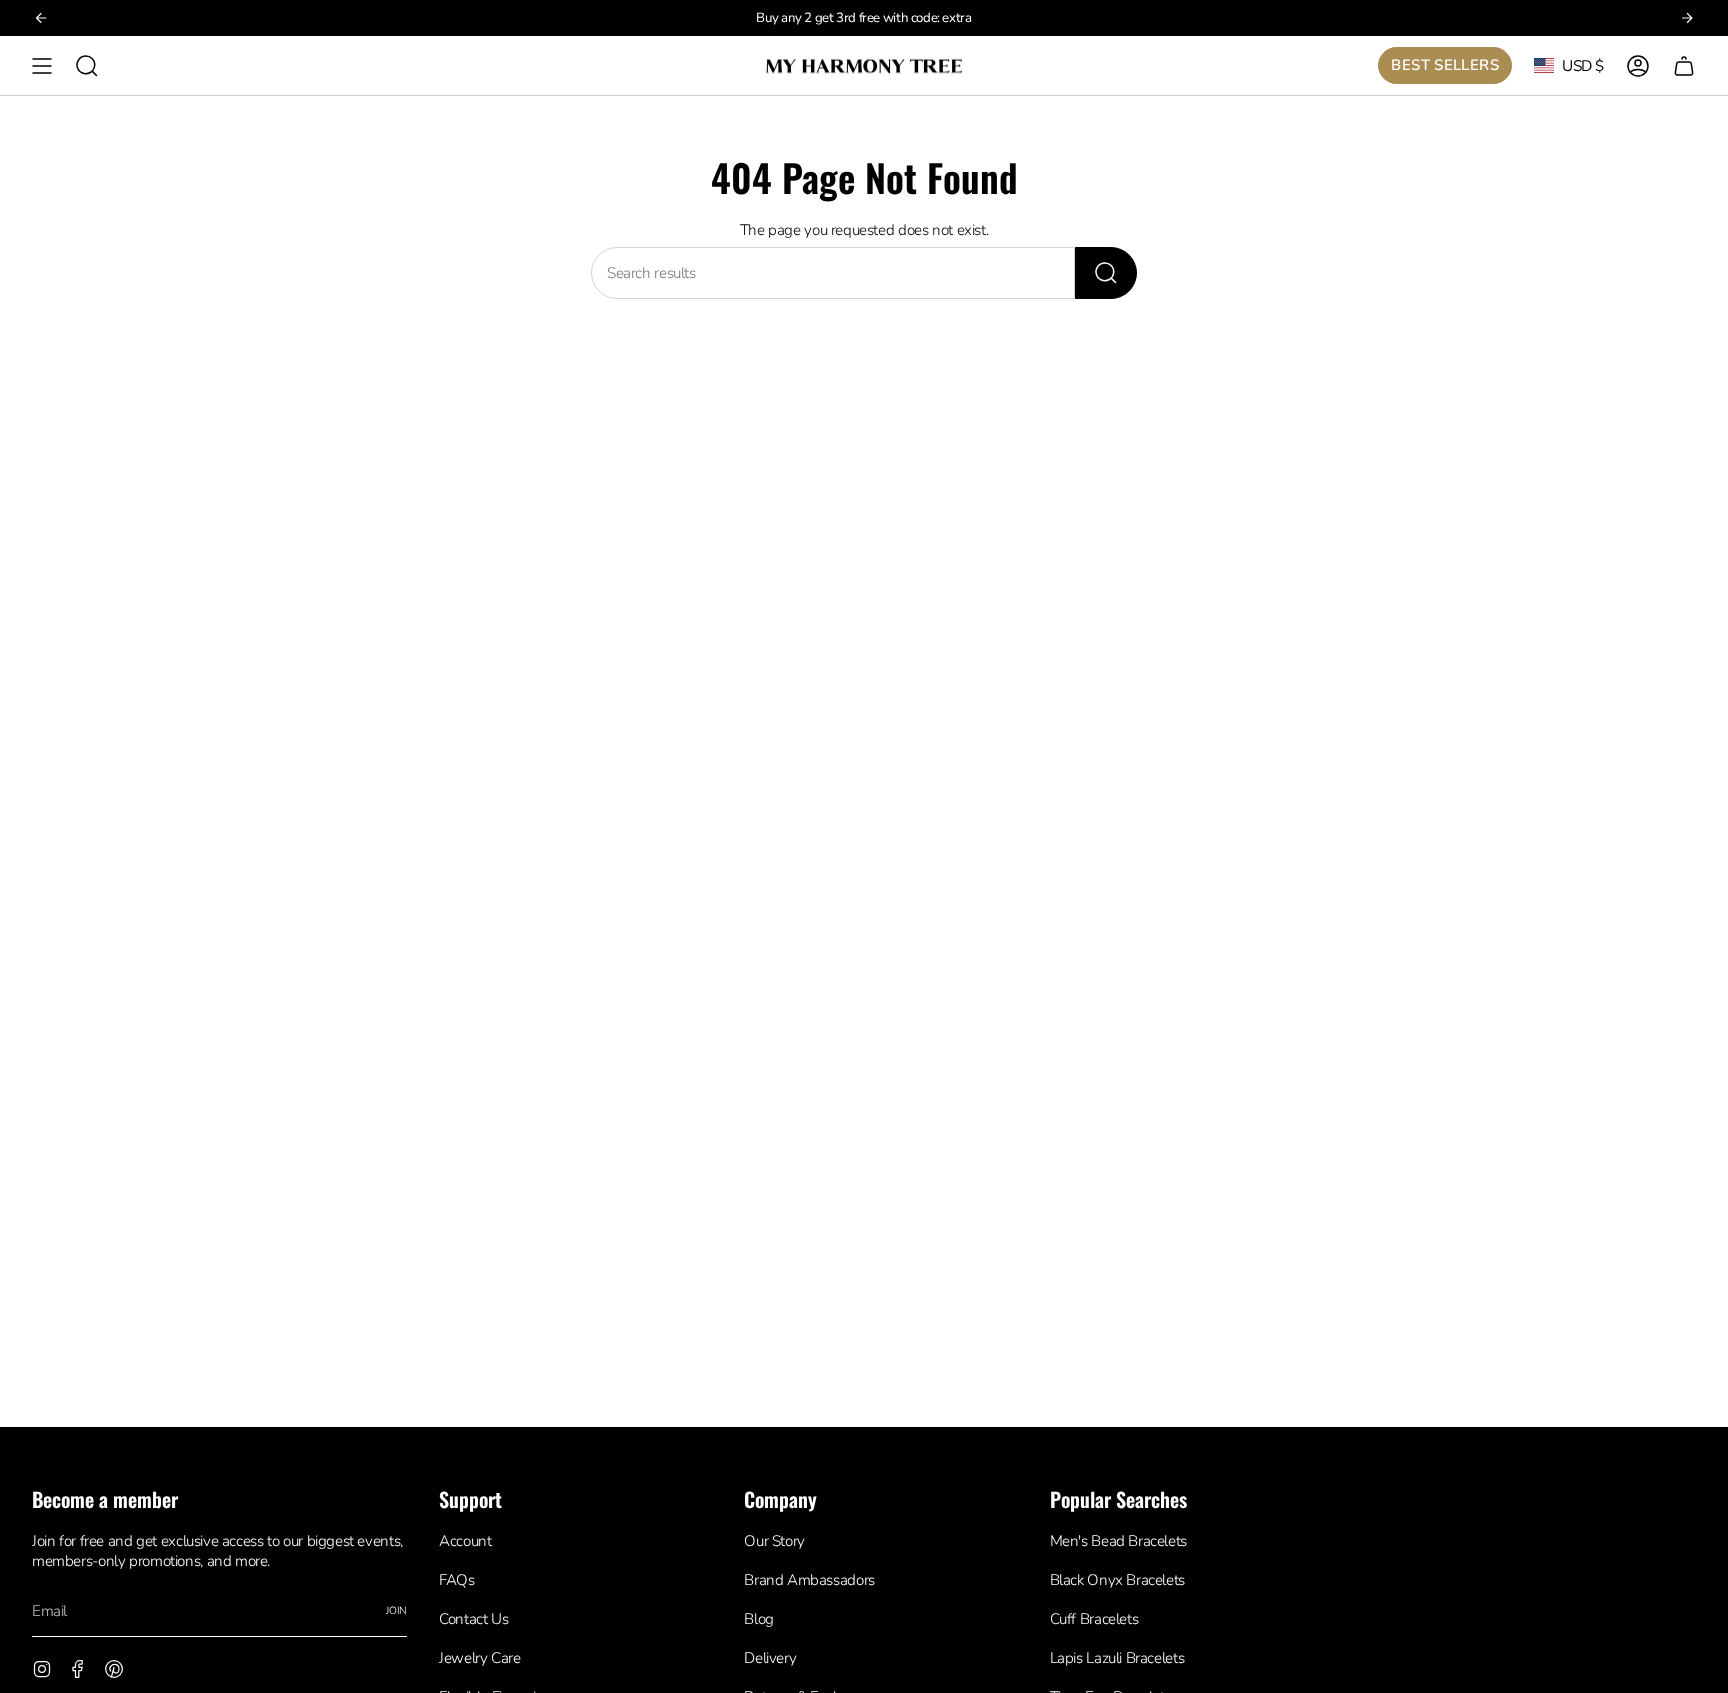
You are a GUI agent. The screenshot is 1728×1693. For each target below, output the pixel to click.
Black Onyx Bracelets (1117, 1580)
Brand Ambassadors (809, 1580)
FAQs (456, 1580)
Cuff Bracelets (1094, 1619)
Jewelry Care (479, 1658)
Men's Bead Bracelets (1118, 1541)
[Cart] (1684, 65)
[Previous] (41, 18)
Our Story (774, 1541)
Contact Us (473, 1619)
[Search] (1106, 273)
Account (465, 1541)
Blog (758, 1619)
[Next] (1687, 18)
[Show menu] (42, 65)
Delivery (770, 1658)
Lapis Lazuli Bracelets (1117, 1658)
